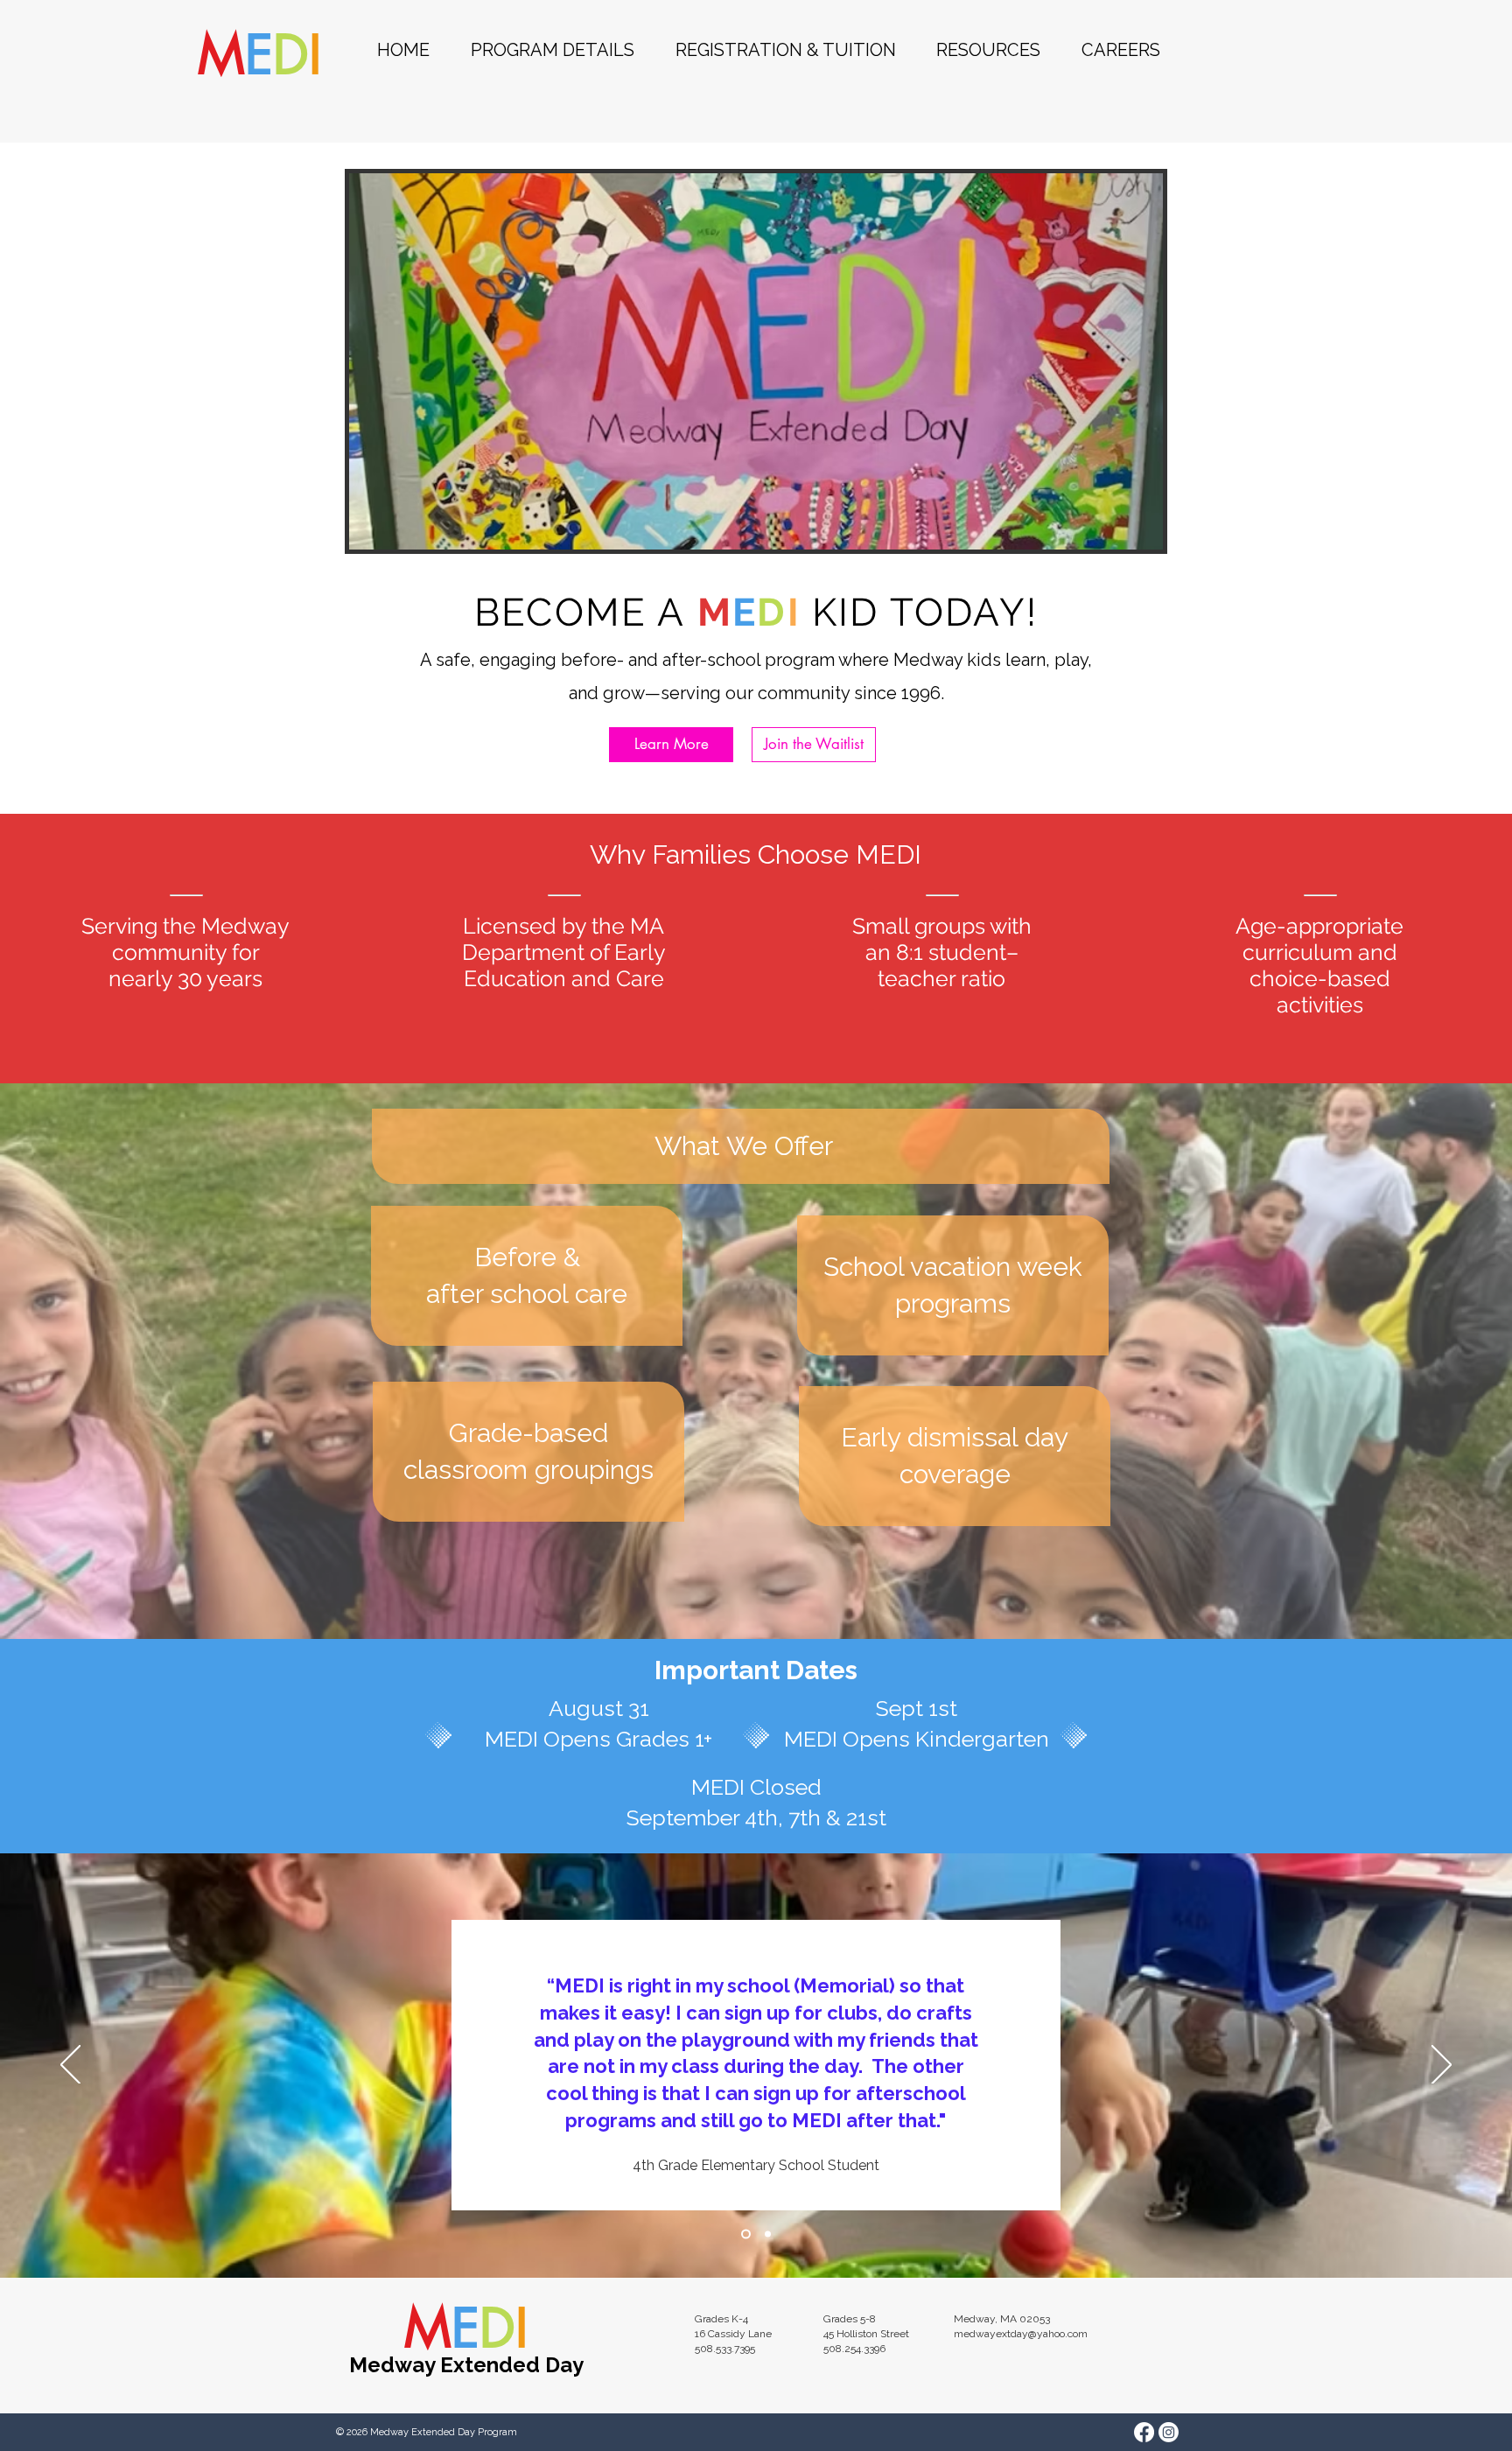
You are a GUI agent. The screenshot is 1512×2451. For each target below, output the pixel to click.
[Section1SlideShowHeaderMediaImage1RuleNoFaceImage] (744, 2234)
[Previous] (70, 2066)
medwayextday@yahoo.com (1021, 2334)
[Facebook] (1144, 2432)
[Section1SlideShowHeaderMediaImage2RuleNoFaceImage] (766, 2234)
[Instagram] (1169, 2432)
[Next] (1442, 2066)
